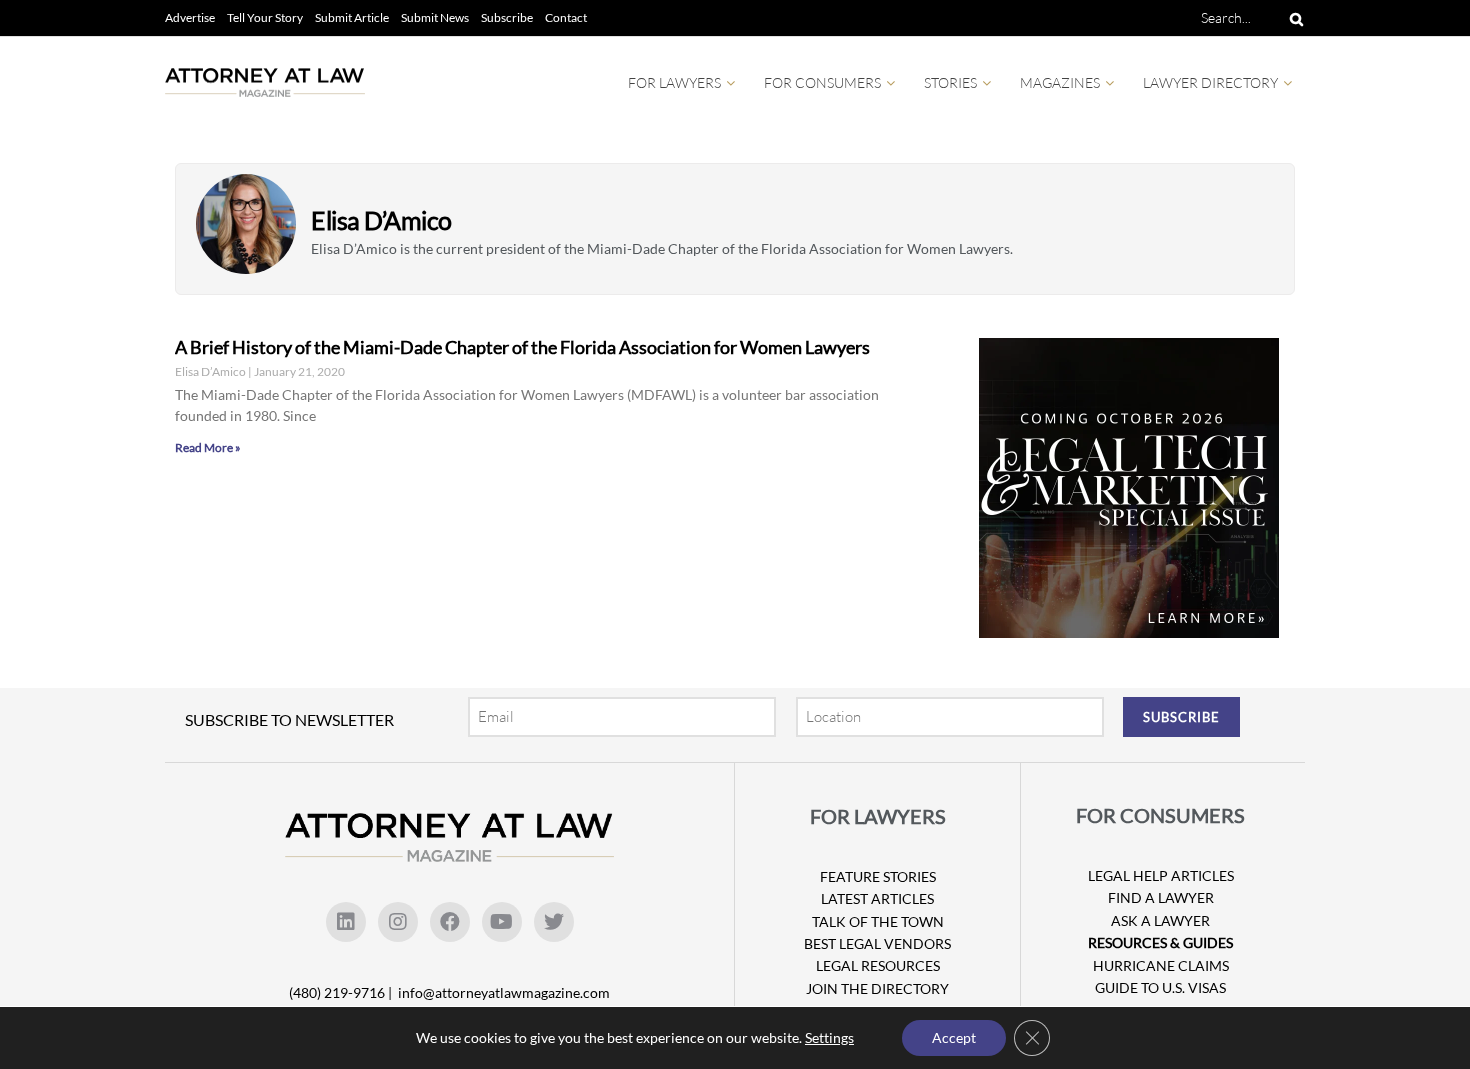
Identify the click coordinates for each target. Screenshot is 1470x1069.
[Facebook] (450, 922)
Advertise (190, 17)
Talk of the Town (878, 921)
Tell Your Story (265, 17)
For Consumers (822, 82)
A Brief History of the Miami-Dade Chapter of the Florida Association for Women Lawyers (522, 347)
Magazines (1060, 82)
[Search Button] (1293, 18)
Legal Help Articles (1161, 875)
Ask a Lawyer (1160, 920)
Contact (566, 17)
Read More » (208, 447)
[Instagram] (398, 922)
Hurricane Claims (1161, 965)
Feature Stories (878, 876)
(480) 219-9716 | (342, 992)
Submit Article (352, 17)
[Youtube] (502, 922)
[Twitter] (554, 922)
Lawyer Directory (1210, 82)
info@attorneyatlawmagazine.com (504, 992)
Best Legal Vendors (877, 943)
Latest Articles (877, 898)
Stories (950, 82)
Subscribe (507, 17)
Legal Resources (878, 965)
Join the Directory (877, 988)
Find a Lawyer (1161, 897)
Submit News (435, 17)
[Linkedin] (346, 922)
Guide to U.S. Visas (1160, 987)
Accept (954, 1037)
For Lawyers (674, 82)
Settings (829, 1037)
